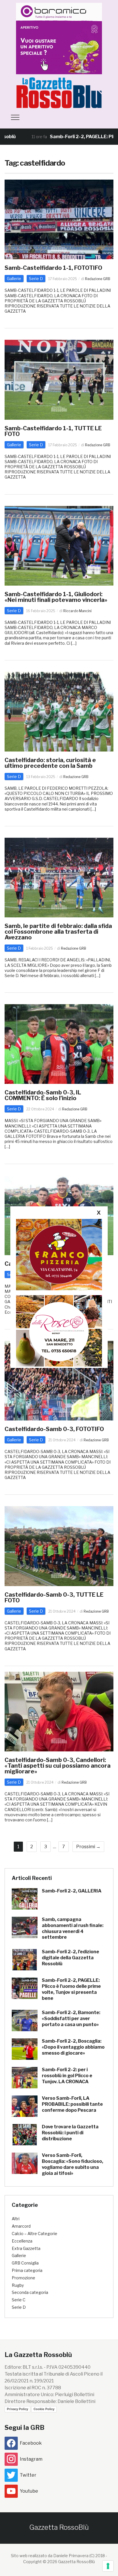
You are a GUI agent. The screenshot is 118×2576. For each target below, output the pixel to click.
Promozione (23, 2278)
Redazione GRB (98, 279)
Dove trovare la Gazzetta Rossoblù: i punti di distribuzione (70, 2133)
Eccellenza (22, 2241)
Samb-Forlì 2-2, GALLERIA (72, 1891)
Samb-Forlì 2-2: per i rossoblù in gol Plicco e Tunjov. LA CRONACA (67, 2076)
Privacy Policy (17, 2409)
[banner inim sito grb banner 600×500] (59, 38)
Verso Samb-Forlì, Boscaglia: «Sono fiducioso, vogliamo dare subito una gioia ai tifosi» (72, 2164)
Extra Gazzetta (26, 2248)
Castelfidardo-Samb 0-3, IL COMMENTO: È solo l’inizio (43, 1095)
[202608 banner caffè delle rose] (59, 1331)
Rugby (18, 2285)
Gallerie (14, 279)
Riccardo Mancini (77, 611)
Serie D (36, 279)
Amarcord (21, 2226)
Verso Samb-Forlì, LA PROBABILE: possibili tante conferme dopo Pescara (72, 2104)
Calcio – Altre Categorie (35, 2234)
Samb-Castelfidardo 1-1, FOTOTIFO (53, 268)
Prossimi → (88, 1847)
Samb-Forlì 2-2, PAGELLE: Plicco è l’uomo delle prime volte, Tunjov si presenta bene (71, 1989)
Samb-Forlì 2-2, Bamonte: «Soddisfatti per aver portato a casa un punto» (71, 2019)
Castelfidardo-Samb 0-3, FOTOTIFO (54, 1429)
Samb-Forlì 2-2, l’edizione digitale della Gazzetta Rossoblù (70, 1958)
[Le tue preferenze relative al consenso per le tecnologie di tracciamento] (108, 2566)
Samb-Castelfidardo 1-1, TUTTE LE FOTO (53, 431)
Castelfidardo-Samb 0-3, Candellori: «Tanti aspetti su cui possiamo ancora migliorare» (58, 1766)
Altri (16, 2219)
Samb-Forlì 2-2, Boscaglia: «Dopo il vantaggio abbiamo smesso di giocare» (73, 2047)
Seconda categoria (30, 2292)
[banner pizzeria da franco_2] (59, 1254)
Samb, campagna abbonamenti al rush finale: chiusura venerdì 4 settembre (73, 1928)
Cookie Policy (44, 2409)
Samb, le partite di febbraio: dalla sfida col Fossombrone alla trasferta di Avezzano (58, 932)
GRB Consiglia (25, 2263)
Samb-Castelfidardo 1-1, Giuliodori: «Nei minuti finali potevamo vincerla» (56, 597)
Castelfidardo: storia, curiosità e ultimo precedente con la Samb (50, 763)
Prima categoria (27, 2270)
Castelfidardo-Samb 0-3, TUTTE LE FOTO (54, 1598)
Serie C (19, 2300)
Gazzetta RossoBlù (59, 2527)
